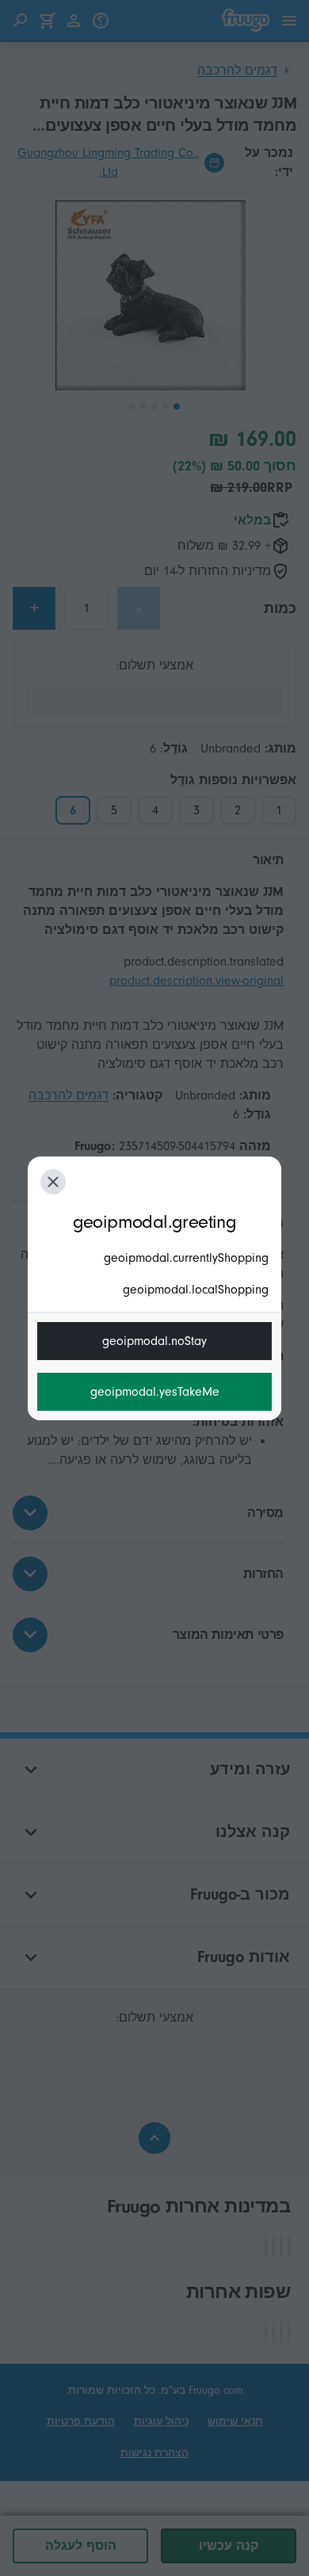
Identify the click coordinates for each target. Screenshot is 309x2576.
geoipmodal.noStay (154, 1341)
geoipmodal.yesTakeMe (155, 1392)
